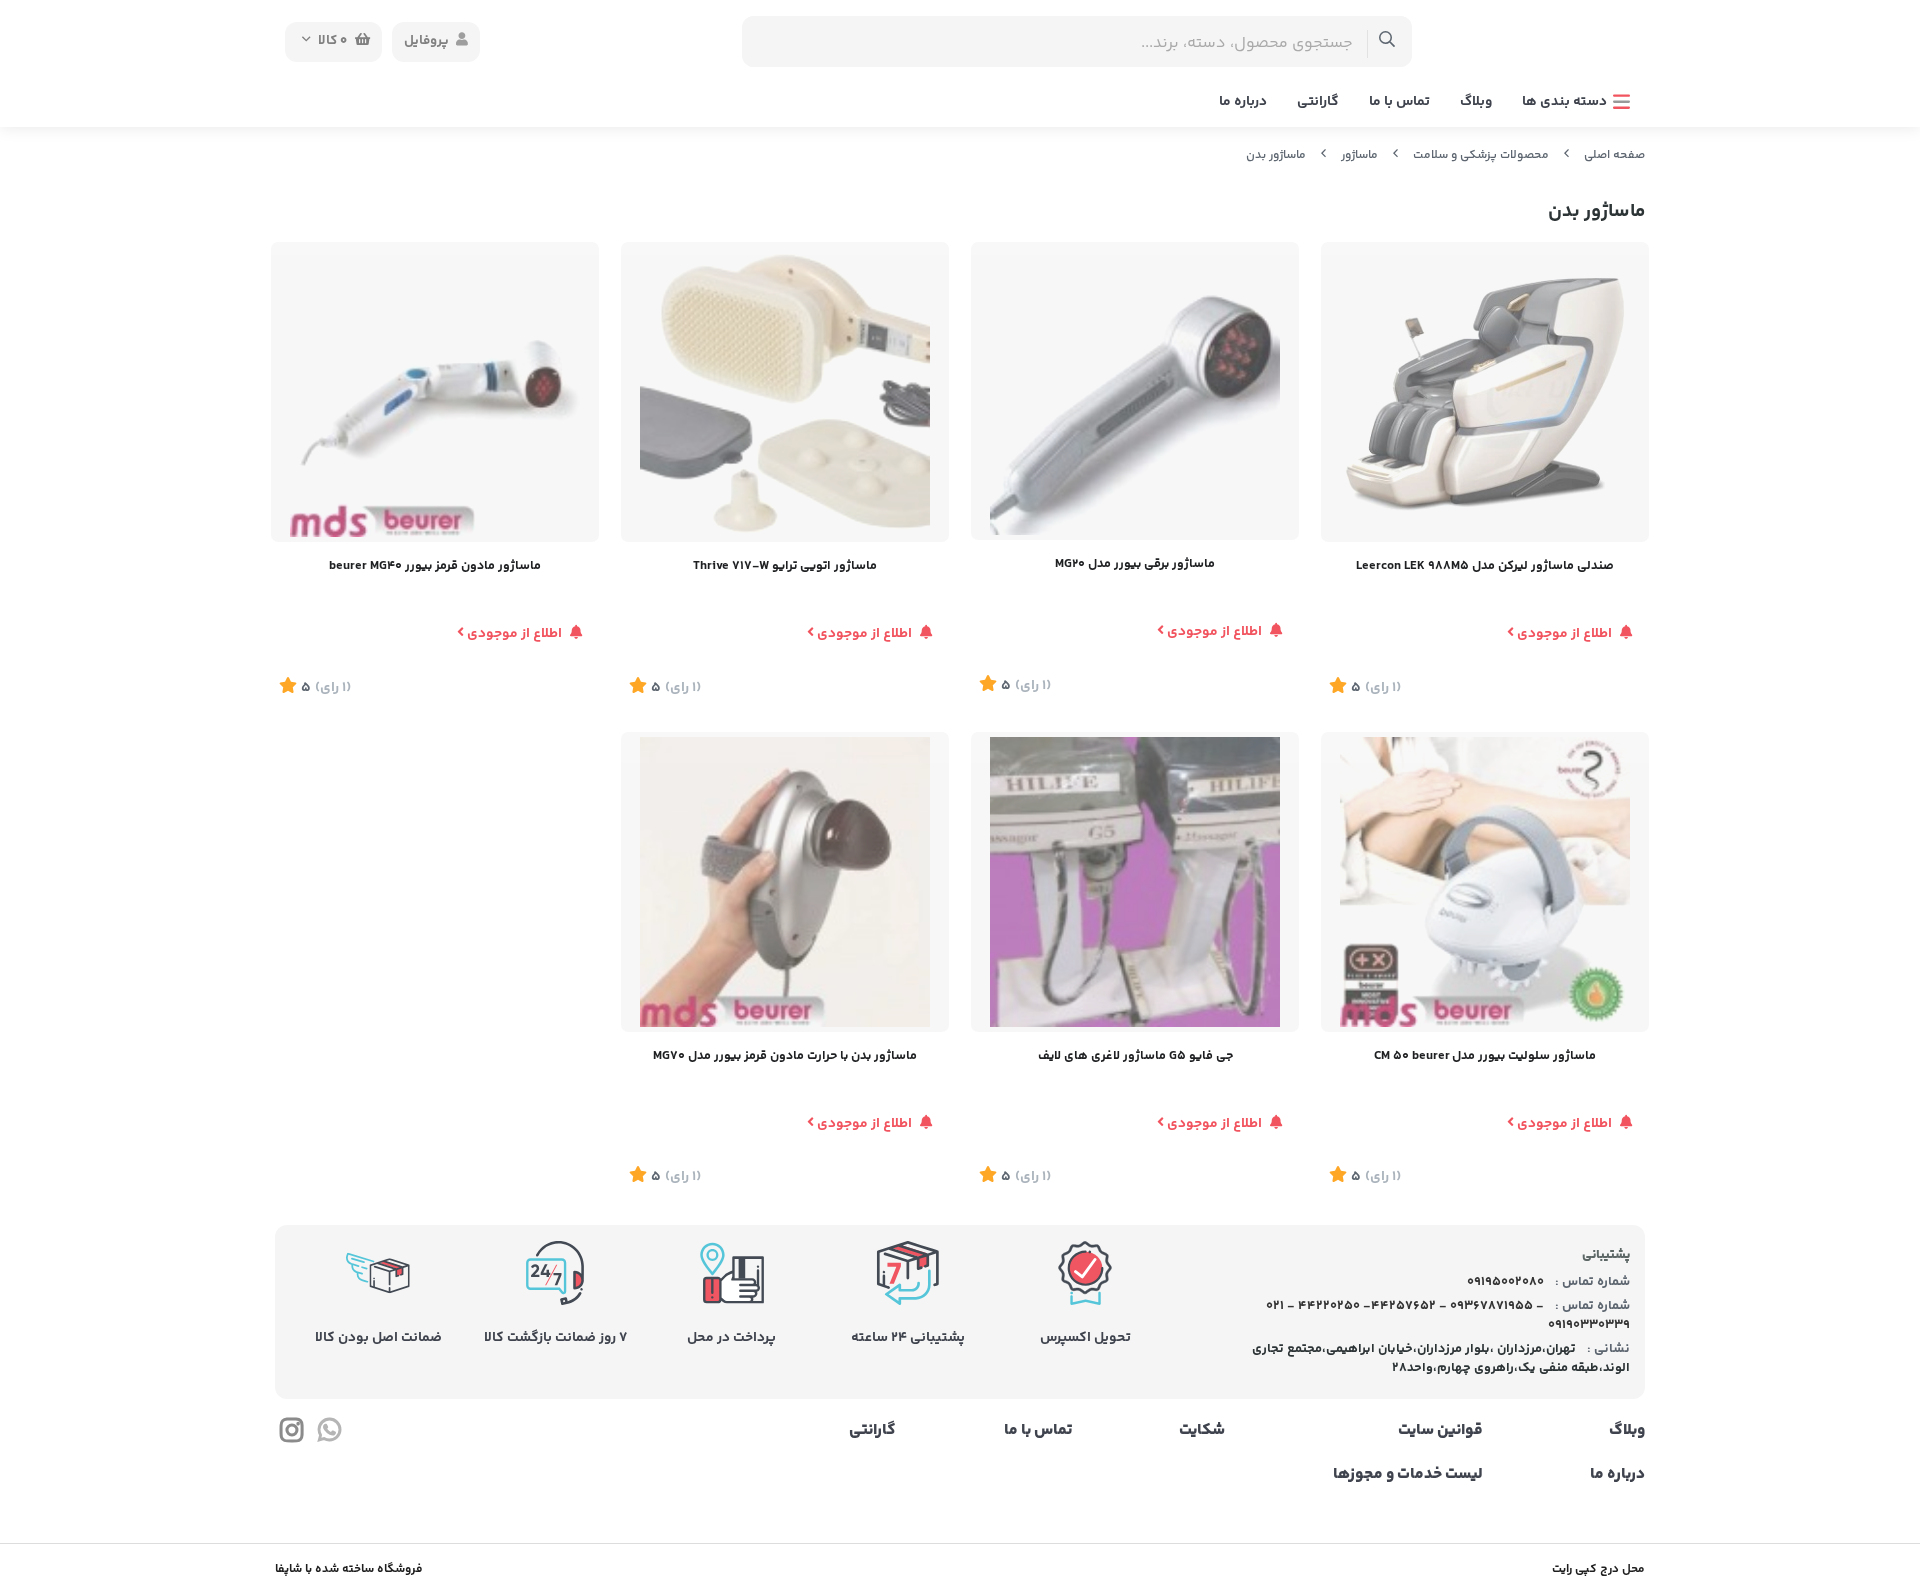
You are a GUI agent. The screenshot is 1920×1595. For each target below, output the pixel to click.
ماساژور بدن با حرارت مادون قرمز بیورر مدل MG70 (785, 1056)
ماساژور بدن (1276, 155)
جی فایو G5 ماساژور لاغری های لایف (1135, 1056)
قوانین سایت (1440, 1431)
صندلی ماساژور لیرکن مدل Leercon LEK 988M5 (1485, 566)
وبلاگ (1476, 102)
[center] (1387, 41)
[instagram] (291, 1434)
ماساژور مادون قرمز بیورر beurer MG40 (435, 566)
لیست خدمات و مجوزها (1407, 1475)
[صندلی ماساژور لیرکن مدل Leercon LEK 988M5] (1485, 392)
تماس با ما (1399, 102)
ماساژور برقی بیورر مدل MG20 (1135, 564)
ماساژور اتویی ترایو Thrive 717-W (785, 566)
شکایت (1202, 1431)
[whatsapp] (328, 1434)
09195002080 (1504, 1282)
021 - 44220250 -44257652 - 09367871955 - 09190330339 (1448, 1316)
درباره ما (1243, 102)
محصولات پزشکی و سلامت (1481, 155)
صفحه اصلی (1614, 155)
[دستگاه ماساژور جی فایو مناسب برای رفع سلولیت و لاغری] (1135, 882)
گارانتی (1318, 102)
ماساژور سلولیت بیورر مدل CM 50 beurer (1485, 1056)
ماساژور (1359, 155)
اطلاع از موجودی (1564, 634)
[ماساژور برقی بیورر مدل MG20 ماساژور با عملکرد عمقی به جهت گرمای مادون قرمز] (1135, 391)
